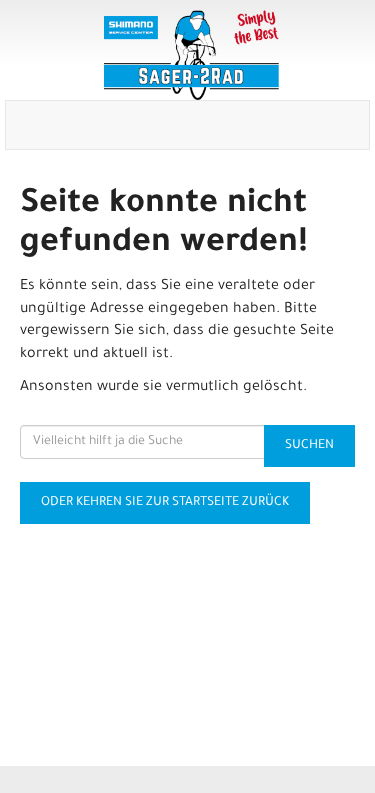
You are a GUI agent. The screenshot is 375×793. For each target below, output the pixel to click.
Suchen (309, 446)
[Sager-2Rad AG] (191, 55)
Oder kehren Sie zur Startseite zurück (165, 503)
